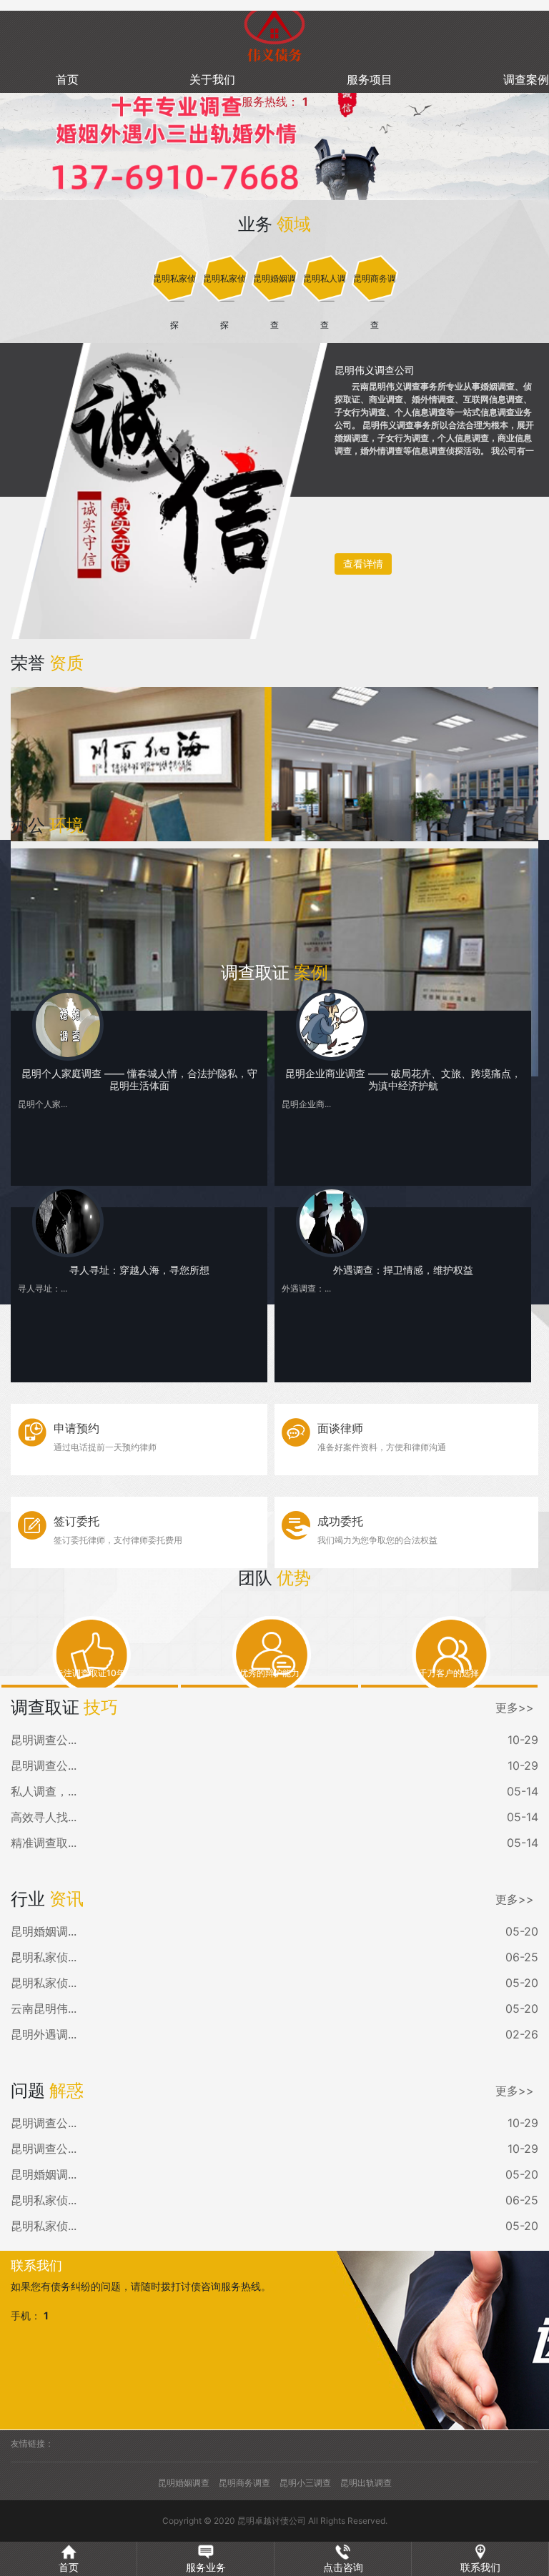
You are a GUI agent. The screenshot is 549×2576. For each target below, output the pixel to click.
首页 (67, 79)
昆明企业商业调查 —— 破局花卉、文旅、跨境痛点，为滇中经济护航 (403, 1079)
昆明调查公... (44, 1740)
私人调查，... (44, 1791)
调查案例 (526, 79)
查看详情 (363, 564)
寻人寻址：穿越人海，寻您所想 (139, 1270)
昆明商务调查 (244, 2483)
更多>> (515, 1708)
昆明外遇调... (44, 2034)
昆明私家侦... (44, 1957)
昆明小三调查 (305, 2483)
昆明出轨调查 (366, 2483)
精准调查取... (44, 1843)
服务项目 (370, 79)
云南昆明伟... (44, 2008)
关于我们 (212, 79)
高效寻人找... (44, 1817)
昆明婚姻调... (44, 1931)
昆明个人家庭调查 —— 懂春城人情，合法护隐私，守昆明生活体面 (139, 1079)
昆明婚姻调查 (184, 2483)
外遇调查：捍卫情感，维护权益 (403, 1270)
